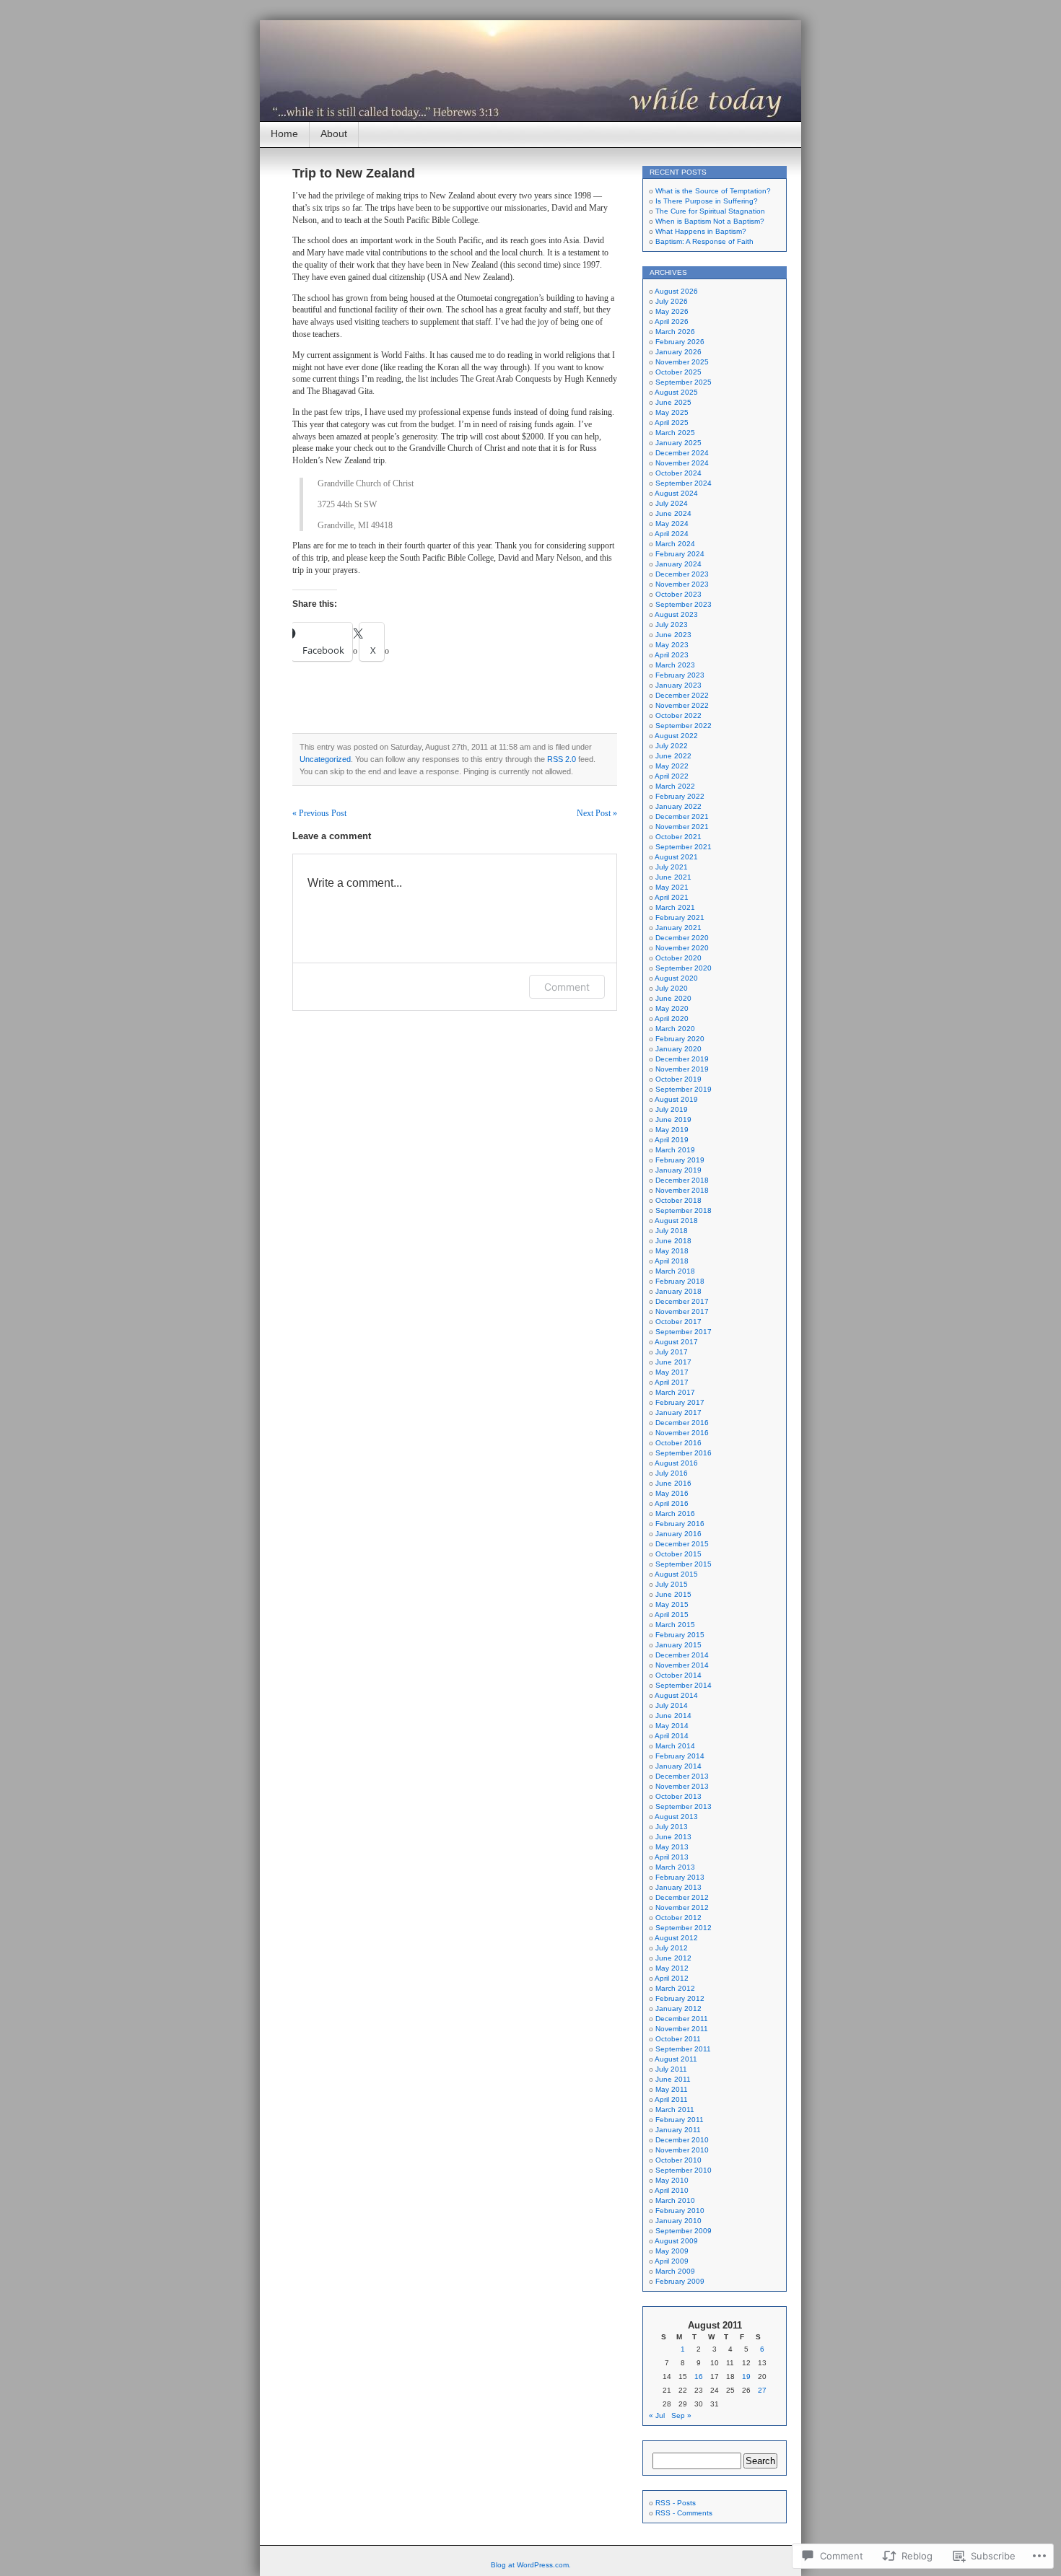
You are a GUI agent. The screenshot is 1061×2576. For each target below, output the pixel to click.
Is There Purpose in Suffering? (707, 201)
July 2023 (672, 625)
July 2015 (672, 1584)
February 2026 (680, 342)
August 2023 (676, 614)
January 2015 (678, 1645)
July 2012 (672, 1948)
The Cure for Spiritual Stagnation (710, 211)
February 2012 (680, 1998)
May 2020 (672, 1008)
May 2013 (672, 1847)
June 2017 (673, 1362)
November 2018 (682, 1190)
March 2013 (675, 1867)
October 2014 (678, 1675)
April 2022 (672, 776)
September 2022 (684, 726)
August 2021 (676, 857)
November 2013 (682, 1786)
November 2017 (682, 1311)
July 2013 (672, 1827)
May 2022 (672, 766)
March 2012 (675, 1988)
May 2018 (672, 1251)
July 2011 (671, 2069)
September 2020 (684, 968)
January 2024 (678, 564)
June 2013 (673, 1837)
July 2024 (672, 503)
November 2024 (682, 463)
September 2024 (684, 483)
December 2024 (682, 453)
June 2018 (673, 1241)
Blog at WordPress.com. (531, 2565)
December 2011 (682, 2019)
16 (699, 2376)
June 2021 (673, 877)
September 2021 (684, 847)
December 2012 (682, 1897)
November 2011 (682, 2029)
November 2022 (682, 705)
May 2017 (672, 1372)
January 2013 (678, 1887)
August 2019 (676, 1099)
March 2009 (675, 2271)
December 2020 (682, 938)
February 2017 (680, 1402)
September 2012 (684, 1928)
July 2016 (672, 1473)
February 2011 (680, 2120)
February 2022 (680, 796)
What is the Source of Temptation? (713, 191)
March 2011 (675, 2110)
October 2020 (678, 958)
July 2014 (672, 1705)
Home (284, 133)
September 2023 (684, 604)
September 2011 (683, 2049)
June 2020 (673, 998)
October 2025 (678, 372)
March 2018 (675, 1271)
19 (746, 2376)
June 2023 (673, 635)
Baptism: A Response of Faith (704, 241)
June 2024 (673, 513)
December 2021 (682, 816)
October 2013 (678, 1796)
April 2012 (672, 1978)
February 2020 (680, 1039)
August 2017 (676, 1342)
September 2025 (684, 382)
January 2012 (678, 2008)
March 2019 (675, 1150)
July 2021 (672, 867)
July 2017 (672, 1352)
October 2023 (678, 594)
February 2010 (680, 2211)
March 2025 (675, 433)
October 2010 (678, 2160)
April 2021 (672, 897)
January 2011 (678, 2130)
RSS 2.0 (562, 759)
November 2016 (682, 1433)
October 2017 (678, 1322)
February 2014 (680, 1756)
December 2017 (682, 1301)
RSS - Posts (676, 2503)
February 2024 (680, 554)
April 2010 (672, 2190)
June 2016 (673, 1483)
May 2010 (672, 2180)
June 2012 (673, 1958)
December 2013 (682, 1776)
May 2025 (672, 412)
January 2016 (678, 1534)
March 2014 (675, 1746)
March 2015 (675, 1625)
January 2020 (678, 1049)
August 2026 (676, 291)
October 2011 (678, 2039)
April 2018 (672, 1261)
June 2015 (673, 1594)
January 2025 (678, 443)
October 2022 (678, 715)
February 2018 (680, 1281)
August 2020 (676, 978)
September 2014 (684, 1685)
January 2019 (678, 1170)
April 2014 (672, 1736)
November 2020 (682, 948)
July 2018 (672, 1231)
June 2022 (673, 756)
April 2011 (671, 2099)
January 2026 (678, 352)
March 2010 (675, 2200)
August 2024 (676, 493)
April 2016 (672, 1503)
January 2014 (678, 1766)
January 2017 (678, 1412)
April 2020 (672, 1018)
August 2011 (676, 2059)
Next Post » (597, 813)
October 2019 (678, 1079)
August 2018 (676, 1221)
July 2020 (672, 988)
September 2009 (684, 2231)
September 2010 (684, 2170)
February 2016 (680, 1524)
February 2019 (680, 1160)
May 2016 (672, 1493)
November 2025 (682, 362)
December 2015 (682, 1544)
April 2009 (672, 2261)
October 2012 (678, 1918)
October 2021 (678, 837)
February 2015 (680, 1635)
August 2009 (676, 2241)
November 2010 (682, 2150)
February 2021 (680, 917)
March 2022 (675, 786)
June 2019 (673, 1120)
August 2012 (676, 1938)
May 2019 (672, 1130)
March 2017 (675, 1392)
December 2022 (682, 695)
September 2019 (684, 1089)
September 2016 (684, 1453)
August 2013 (676, 1817)
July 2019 (672, 1109)
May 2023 (672, 645)
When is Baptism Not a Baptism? (710, 221)
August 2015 (676, 1574)
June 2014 (673, 1716)
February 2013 (680, 1877)
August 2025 (676, 392)
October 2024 (678, 473)
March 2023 (675, 665)
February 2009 (680, 2281)
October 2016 (678, 1443)
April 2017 (672, 1382)
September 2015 (684, 1564)
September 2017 (684, 1332)
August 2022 (676, 736)
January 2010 (678, 2221)
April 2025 (672, 422)
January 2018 (678, 1291)
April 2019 (672, 1140)
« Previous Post (319, 813)
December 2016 (682, 1423)
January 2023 (678, 685)
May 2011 (672, 2089)
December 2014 (682, 1655)
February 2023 (680, 675)
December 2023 (682, 574)
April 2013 (672, 1857)
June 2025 (673, 402)
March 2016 (675, 1513)
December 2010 (682, 2140)
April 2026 (672, 321)
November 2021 (682, 827)
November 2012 (682, 1907)
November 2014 (682, 1665)
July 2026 (672, 301)
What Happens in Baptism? (701, 231)
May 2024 (672, 523)
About (334, 133)
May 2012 (672, 1968)
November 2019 (682, 1069)
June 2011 (673, 2079)
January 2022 (678, 806)
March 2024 (675, 544)
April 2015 (672, 1615)
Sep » (681, 2415)
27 (762, 2390)
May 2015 (672, 1604)
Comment (567, 987)
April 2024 (672, 534)
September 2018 (684, 1210)
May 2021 (672, 887)
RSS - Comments (684, 2513)
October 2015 (678, 1554)
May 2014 (672, 1726)
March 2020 (675, 1029)
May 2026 (672, 311)
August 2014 (676, 1695)
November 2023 (682, 584)
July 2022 (672, 746)
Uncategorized (325, 759)
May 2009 (672, 2251)
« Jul (657, 2415)
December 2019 (682, 1059)
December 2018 (682, 1180)
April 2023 (672, 655)
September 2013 (684, 1806)
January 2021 (678, 928)
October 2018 (678, 1200)
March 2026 (675, 332)
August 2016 (676, 1463)
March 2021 (675, 907)
